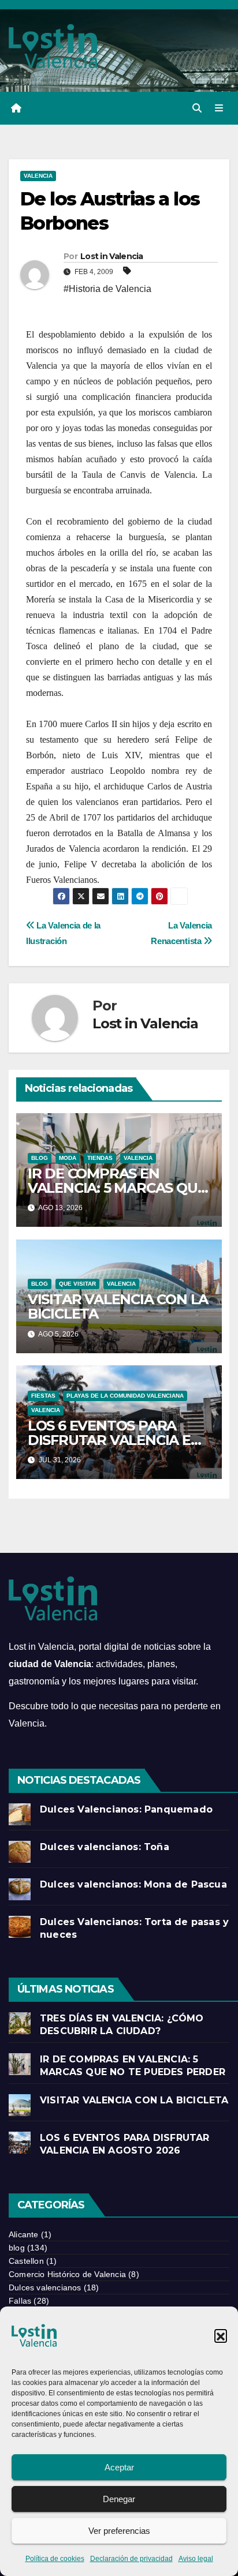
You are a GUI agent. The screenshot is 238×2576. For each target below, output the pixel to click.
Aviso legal (196, 2559)
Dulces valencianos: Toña (105, 1847)
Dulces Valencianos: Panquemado (126, 1809)
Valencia (38, 176)
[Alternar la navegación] (219, 108)
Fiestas (43, 1396)
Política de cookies (55, 2559)
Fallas (20, 2301)
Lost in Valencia (112, 256)
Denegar (119, 2499)
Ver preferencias (119, 2531)
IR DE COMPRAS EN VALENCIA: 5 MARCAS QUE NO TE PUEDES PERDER (117, 1188)
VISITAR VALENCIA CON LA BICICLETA (118, 1306)
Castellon (26, 2261)
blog (40, 1158)
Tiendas (100, 1158)
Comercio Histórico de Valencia (67, 2274)
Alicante (24, 2234)
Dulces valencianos (45, 2287)
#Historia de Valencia (107, 289)
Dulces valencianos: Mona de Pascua (133, 1884)
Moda (68, 1158)
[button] (221, 2335)
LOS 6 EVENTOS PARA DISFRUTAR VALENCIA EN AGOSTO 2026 (115, 1440)
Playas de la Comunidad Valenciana (125, 1396)
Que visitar (77, 1284)
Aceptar (119, 2467)
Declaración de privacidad (131, 2559)
